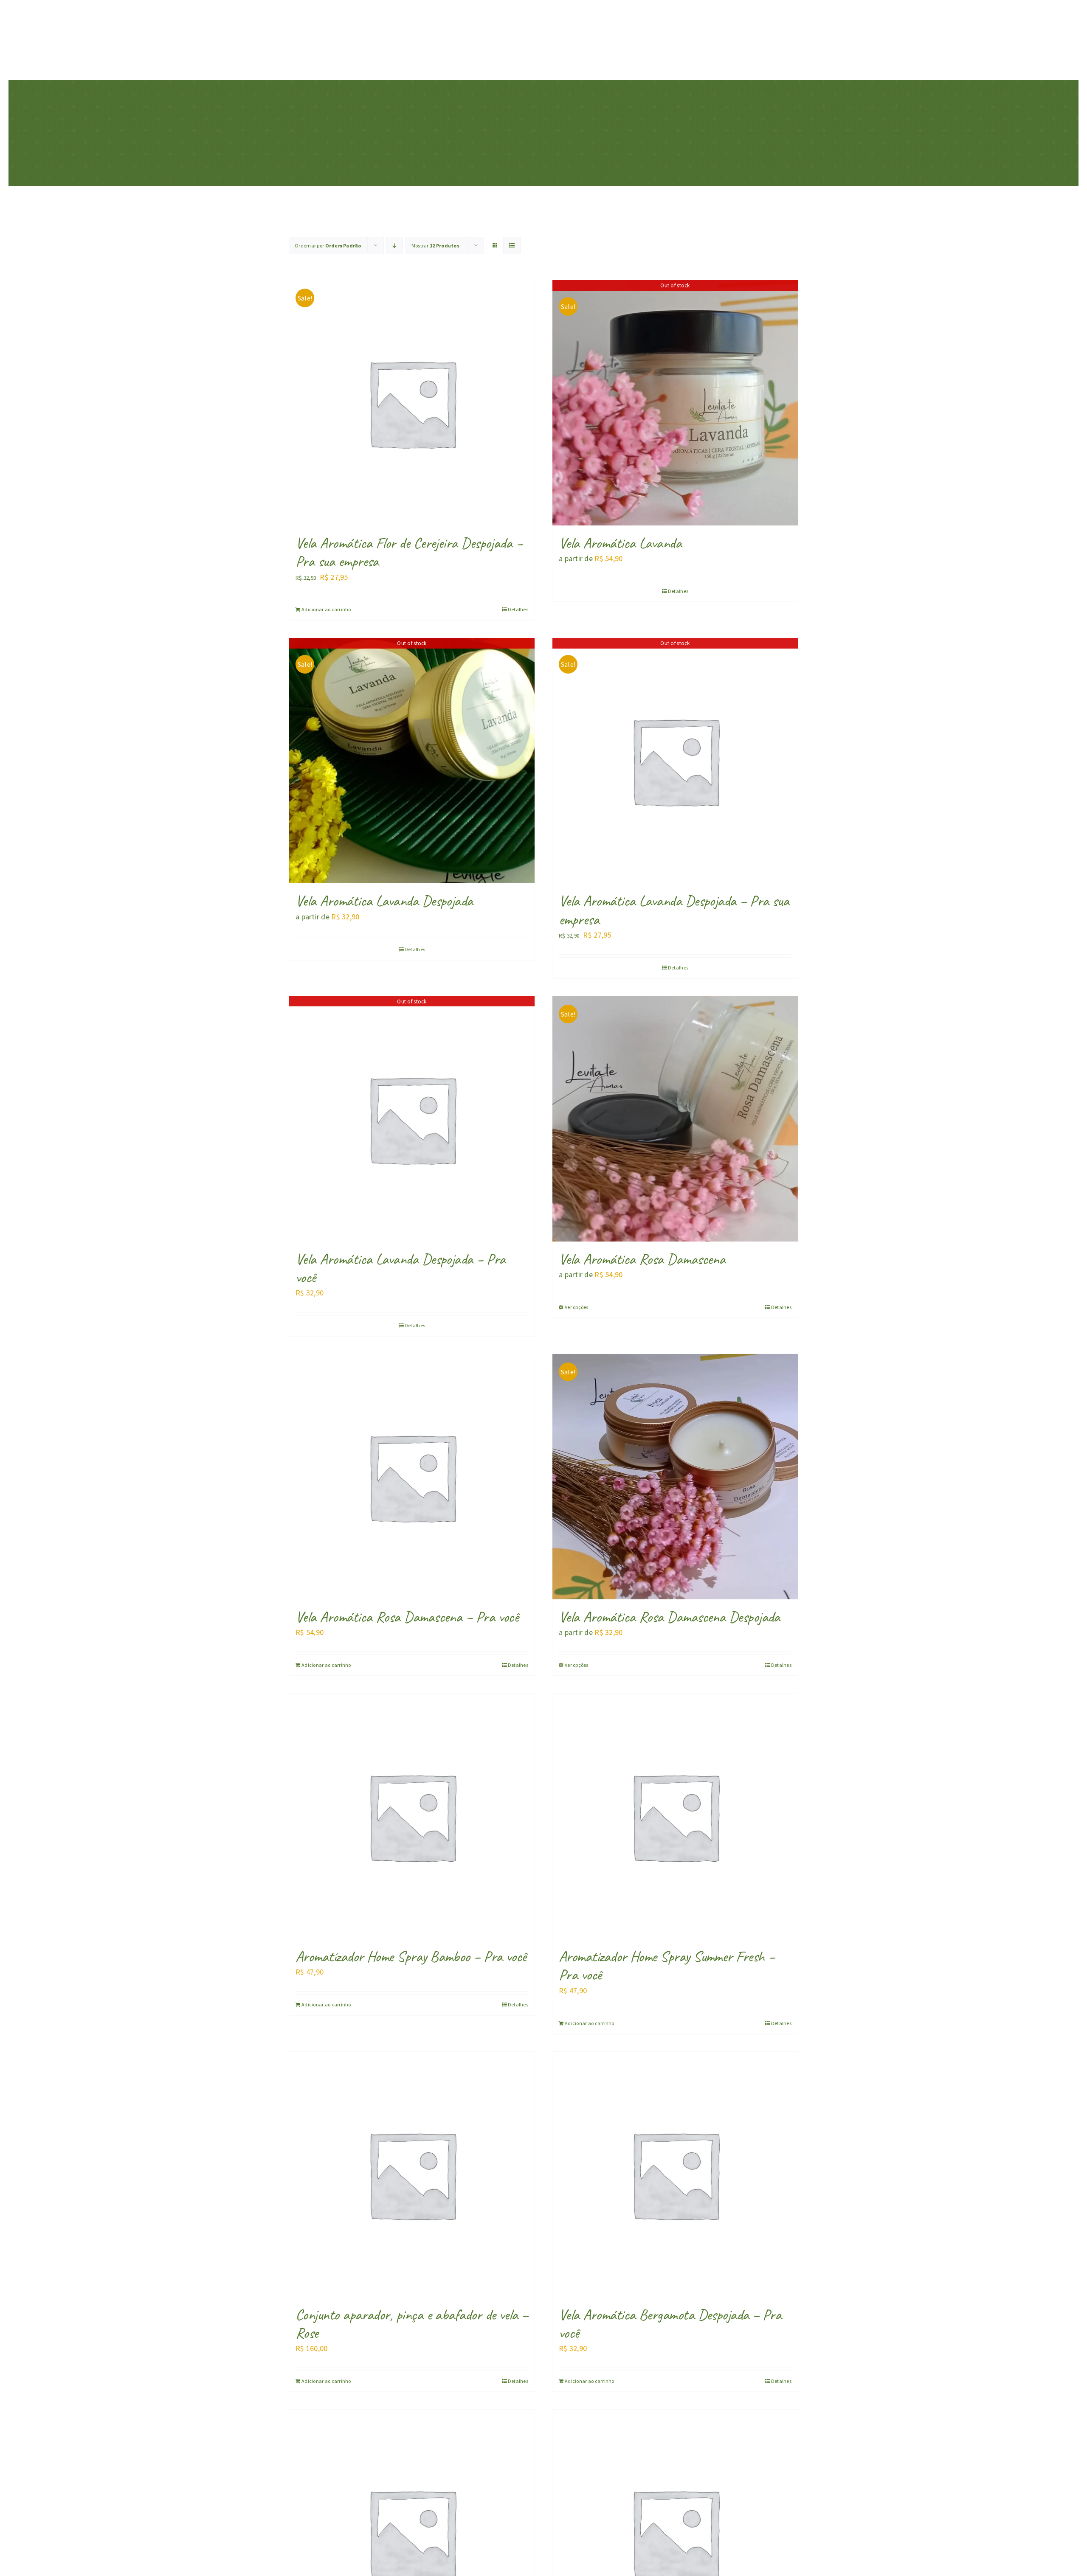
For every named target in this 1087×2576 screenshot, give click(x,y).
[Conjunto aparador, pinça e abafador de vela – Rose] (412, 2174)
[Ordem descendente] (395, 246)
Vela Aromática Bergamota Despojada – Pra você (670, 2324)
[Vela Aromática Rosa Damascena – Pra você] (412, 1477)
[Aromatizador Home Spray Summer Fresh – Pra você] (675, 1816)
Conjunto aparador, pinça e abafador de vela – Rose (412, 2324)
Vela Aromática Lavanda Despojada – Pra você (400, 1268)
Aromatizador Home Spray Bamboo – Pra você (411, 1956)
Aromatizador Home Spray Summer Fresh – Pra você (667, 1965)
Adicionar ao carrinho (326, 609)
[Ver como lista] (512, 246)
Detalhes (518, 609)
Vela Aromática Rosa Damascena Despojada (669, 1617)
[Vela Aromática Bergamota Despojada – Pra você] (675, 2174)
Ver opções (577, 1307)
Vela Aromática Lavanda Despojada (384, 901)
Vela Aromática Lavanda (620, 543)
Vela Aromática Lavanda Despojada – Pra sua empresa (674, 910)
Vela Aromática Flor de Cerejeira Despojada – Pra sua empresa (409, 552)
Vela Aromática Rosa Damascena (642, 1259)
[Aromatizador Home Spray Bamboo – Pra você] (412, 1816)
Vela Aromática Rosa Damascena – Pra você (407, 1617)
